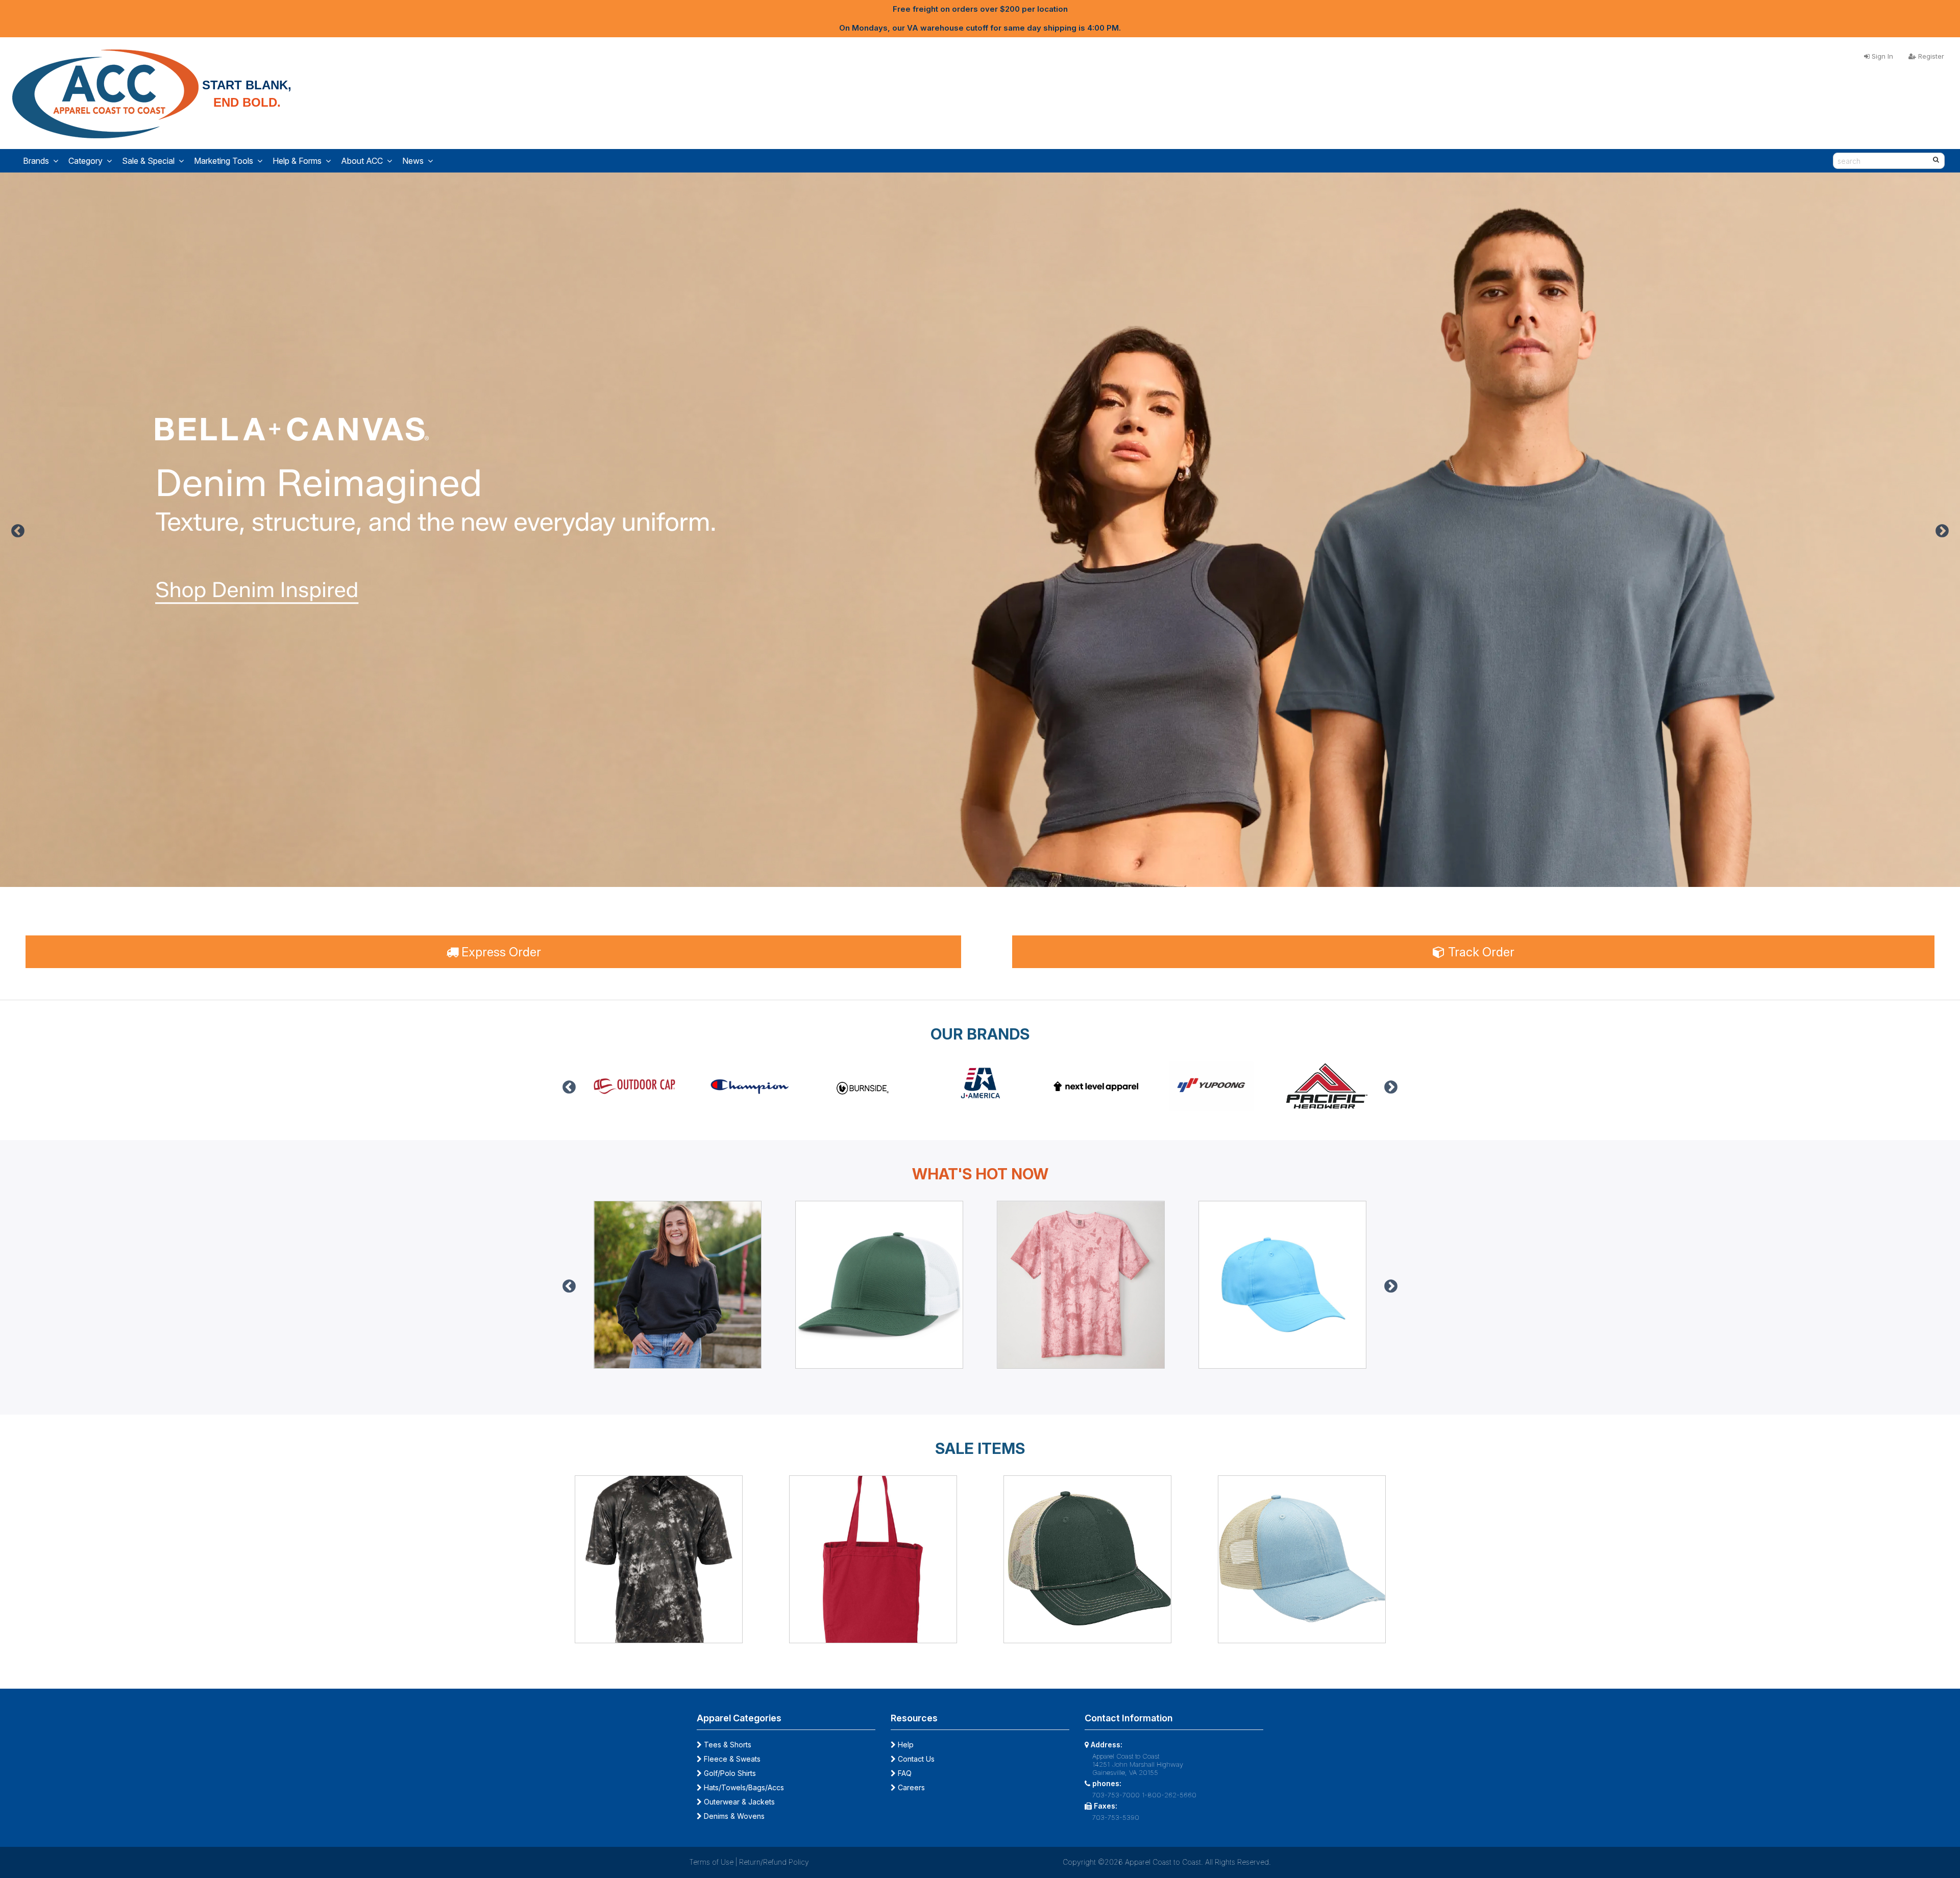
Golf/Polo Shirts (729, 1773)
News (413, 161)
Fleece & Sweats (731, 1759)
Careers (910, 1787)
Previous (18, 531)
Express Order (500, 952)
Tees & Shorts (727, 1745)
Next (1942, 531)
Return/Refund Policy (774, 1862)
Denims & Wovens (733, 1816)
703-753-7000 (1116, 1795)
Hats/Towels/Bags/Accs (743, 1787)
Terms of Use (711, 1862)
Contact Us (915, 1759)
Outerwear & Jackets (738, 1802)
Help (905, 1745)
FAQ (904, 1773)
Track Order (1480, 952)
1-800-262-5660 (1169, 1795)
